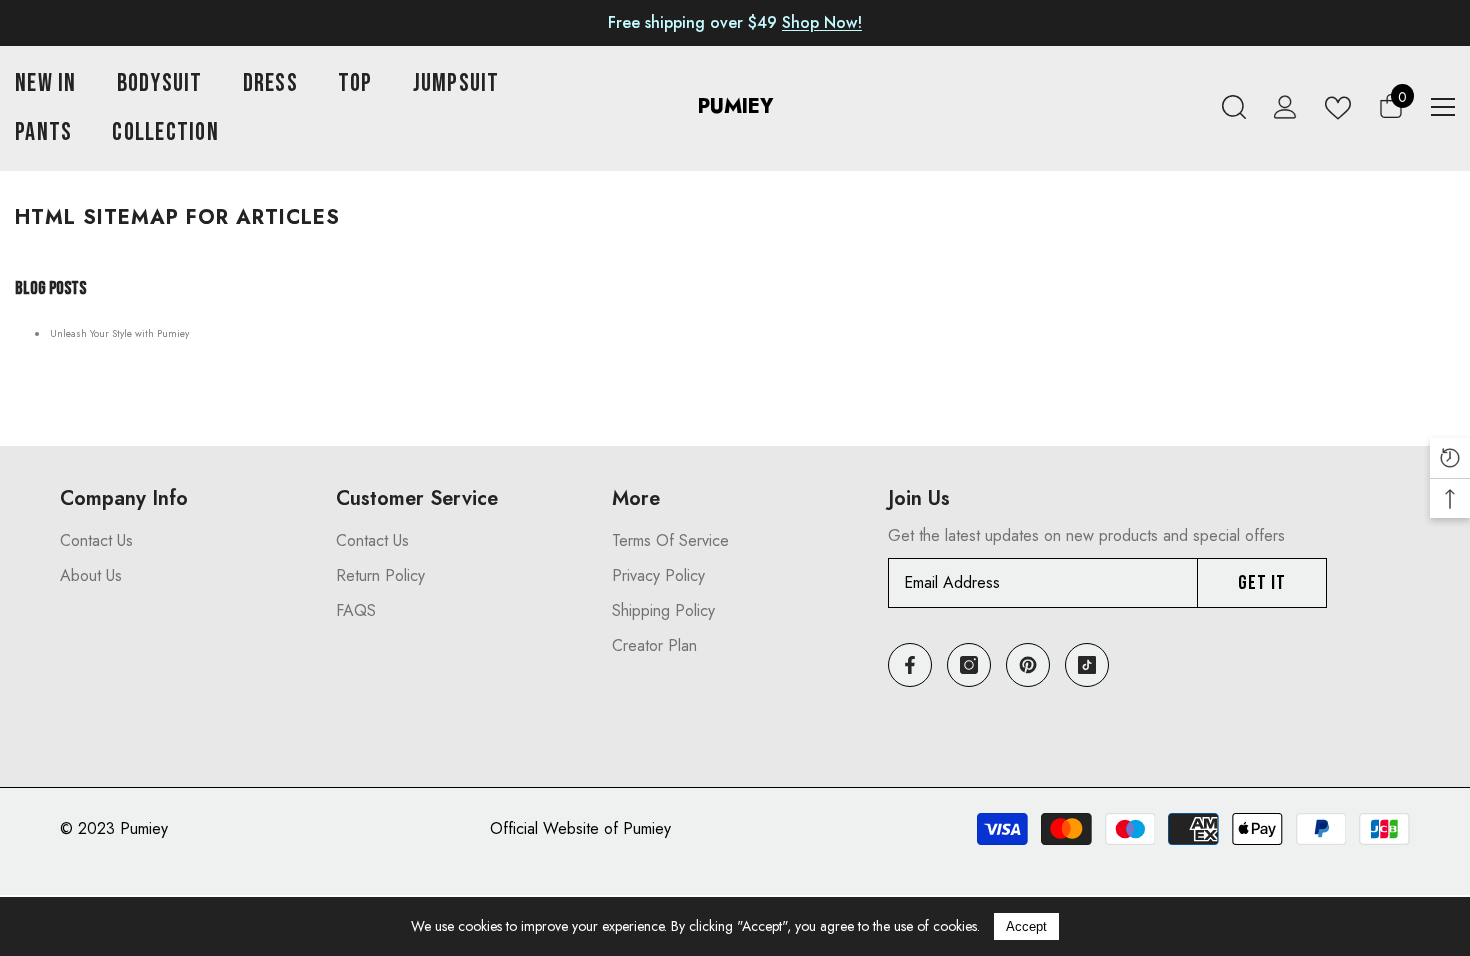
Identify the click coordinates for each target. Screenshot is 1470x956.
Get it (1262, 583)
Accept (1026, 926)
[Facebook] (910, 665)
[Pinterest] (1028, 665)
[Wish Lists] (1338, 107)
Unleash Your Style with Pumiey (119, 333)
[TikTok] (1087, 665)
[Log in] (1285, 107)
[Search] (1234, 107)
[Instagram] (969, 665)
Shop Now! (822, 22)
